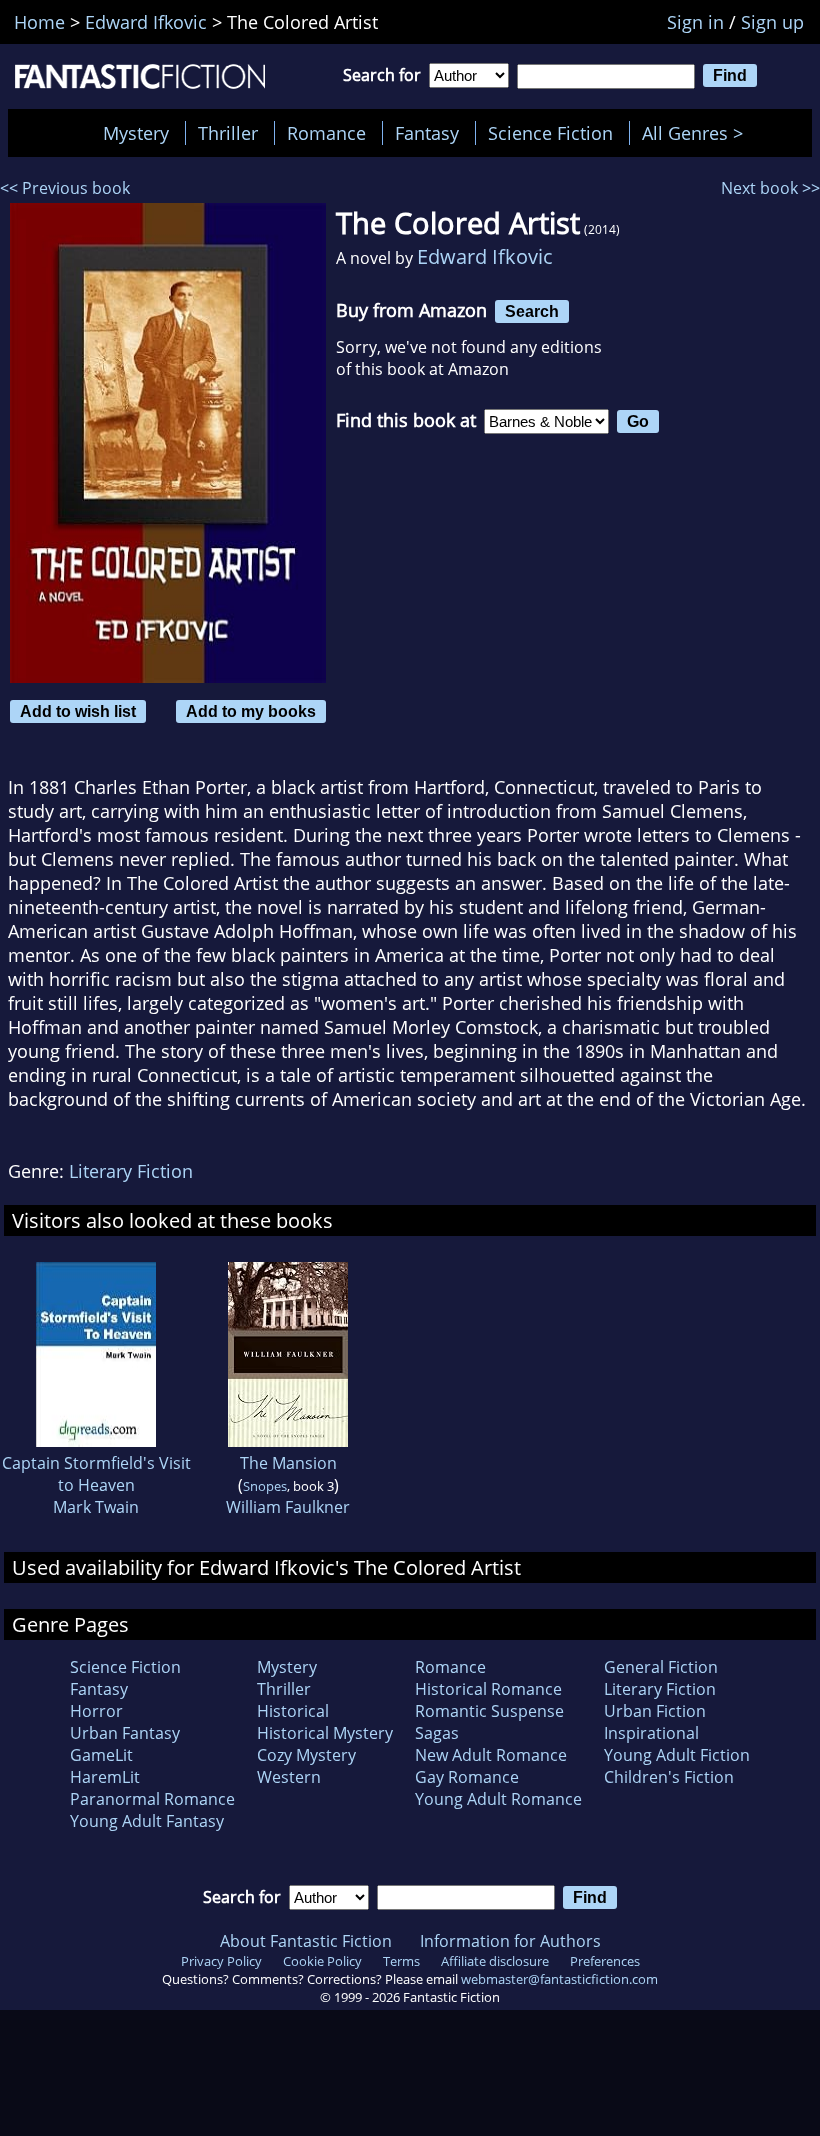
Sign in (695, 22)
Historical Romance (488, 1689)
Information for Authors (510, 1941)
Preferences (605, 1961)
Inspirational (651, 1733)
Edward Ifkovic (485, 256)
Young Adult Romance (498, 1799)
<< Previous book (65, 188)
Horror (96, 1711)
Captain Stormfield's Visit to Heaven (96, 1474)
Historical (293, 1711)
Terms (401, 1961)
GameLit (101, 1755)
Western (289, 1777)
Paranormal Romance (152, 1799)
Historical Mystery (325, 1733)
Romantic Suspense (489, 1711)
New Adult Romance (491, 1755)
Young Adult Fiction (677, 1755)
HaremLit (105, 1777)
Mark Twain (96, 1507)
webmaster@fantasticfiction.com (559, 1979)
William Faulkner (288, 1507)
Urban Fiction (655, 1711)
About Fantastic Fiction (306, 1941)
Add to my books (251, 711)
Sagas (437, 1733)
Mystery (136, 133)
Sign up (772, 22)
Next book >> (770, 188)
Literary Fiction (131, 1171)
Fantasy (427, 133)
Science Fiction (550, 133)
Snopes (265, 1486)
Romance (326, 133)
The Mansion (288, 1463)
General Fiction (661, 1667)
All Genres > (697, 133)
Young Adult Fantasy (147, 1821)
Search (532, 311)
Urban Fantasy (125, 1733)
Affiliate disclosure (495, 1961)
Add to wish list (78, 711)
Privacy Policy (221, 1961)
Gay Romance (467, 1777)
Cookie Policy (322, 1961)
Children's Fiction (669, 1777)
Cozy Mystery (306, 1755)
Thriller (228, 133)
